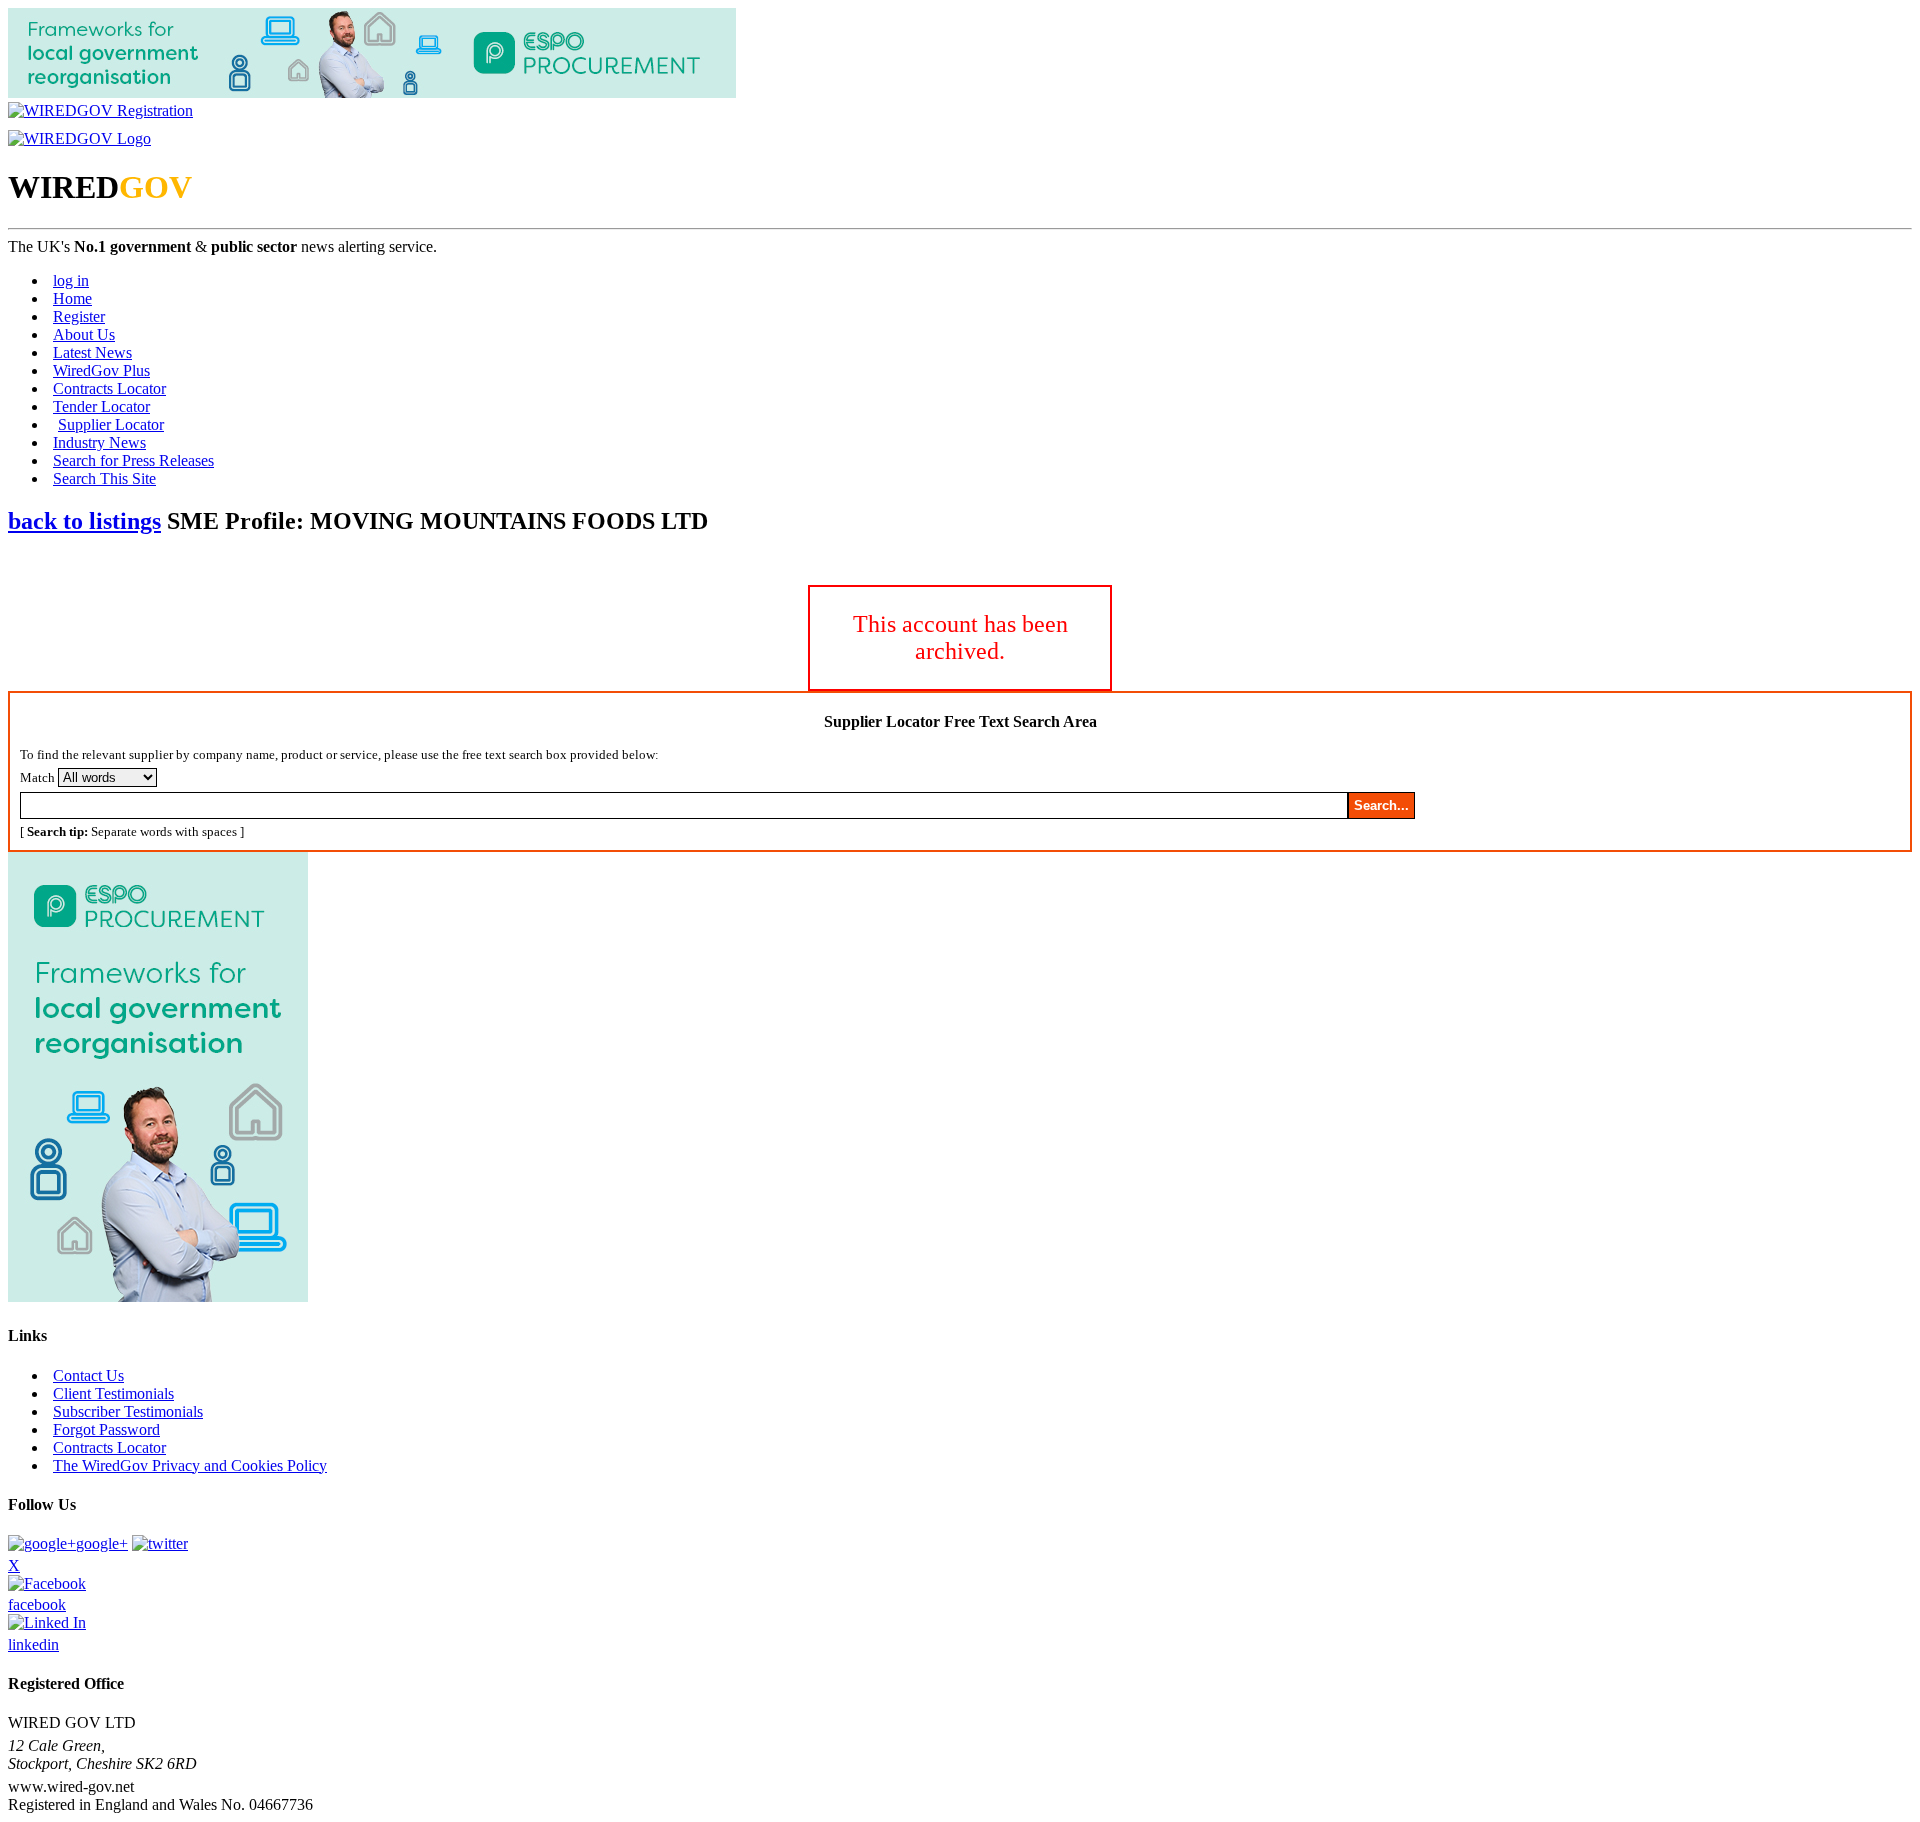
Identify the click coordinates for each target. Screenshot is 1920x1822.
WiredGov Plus (101, 370)
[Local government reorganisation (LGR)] (158, 1296)
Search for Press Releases (133, 460)
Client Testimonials (113, 1393)
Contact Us (88, 1375)
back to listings (84, 521)
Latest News (92, 352)
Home (72, 298)
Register (79, 316)
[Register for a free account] (100, 110)
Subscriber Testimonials (128, 1411)
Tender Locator (101, 406)
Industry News (99, 442)
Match (37, 777)
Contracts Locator (109, 388)
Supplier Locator (111, 424)
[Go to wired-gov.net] (79, 138)
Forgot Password (106, 1429)
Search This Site (104, 478)
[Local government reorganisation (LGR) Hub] (372, 92)
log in (71, 280)
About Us (84, 334)
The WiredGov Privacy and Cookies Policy (190, 1465)
